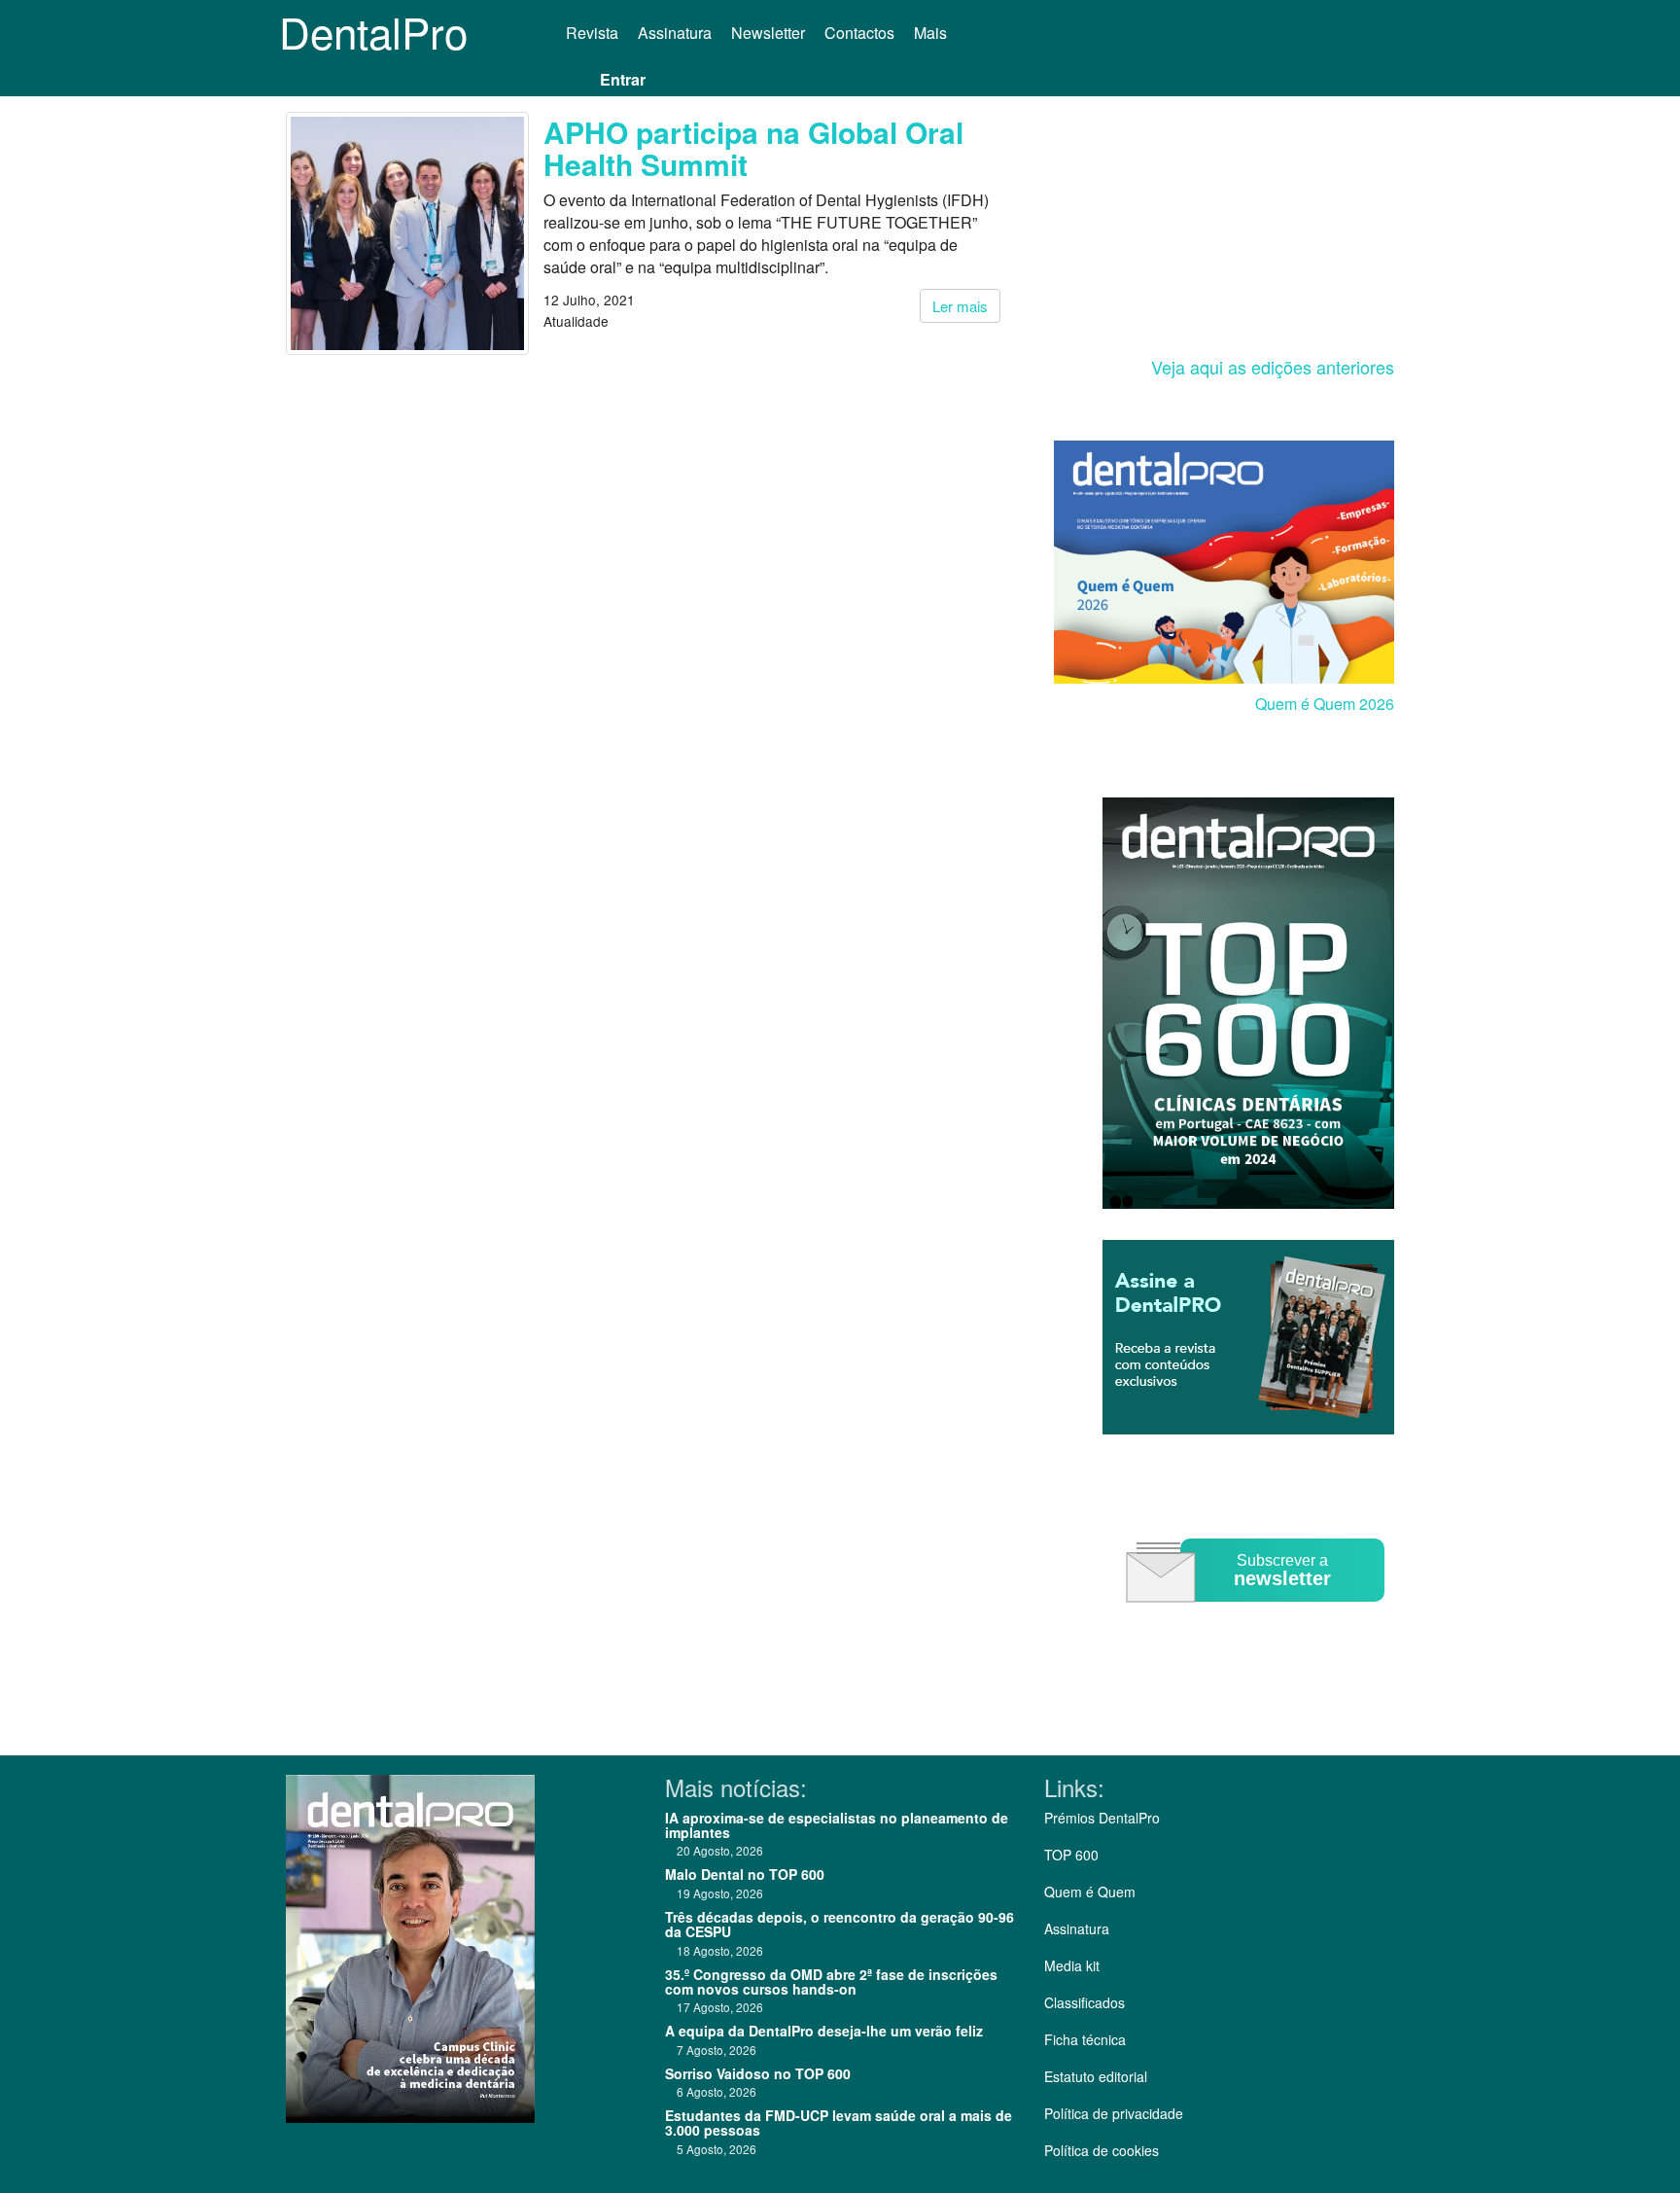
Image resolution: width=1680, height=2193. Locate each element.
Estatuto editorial (1096, 2076)
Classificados (1085, 2002)
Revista (592, 33)
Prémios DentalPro (1102, 1818)
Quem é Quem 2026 (1325, 704)
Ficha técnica (1085, 2039)
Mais (932, 33)
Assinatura (675, 33)
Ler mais (960, 306)
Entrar (623, 79)
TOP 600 (1071, 1855)
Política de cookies (1102, 2150)
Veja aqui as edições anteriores (1273, 367)
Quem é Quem (1090, 1892)
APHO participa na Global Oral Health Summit (753, 148)
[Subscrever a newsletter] (1258, 1616)
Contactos (859, 33)
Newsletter (768, 33)
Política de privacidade (1114, 2113)
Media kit (1072, 1965)
